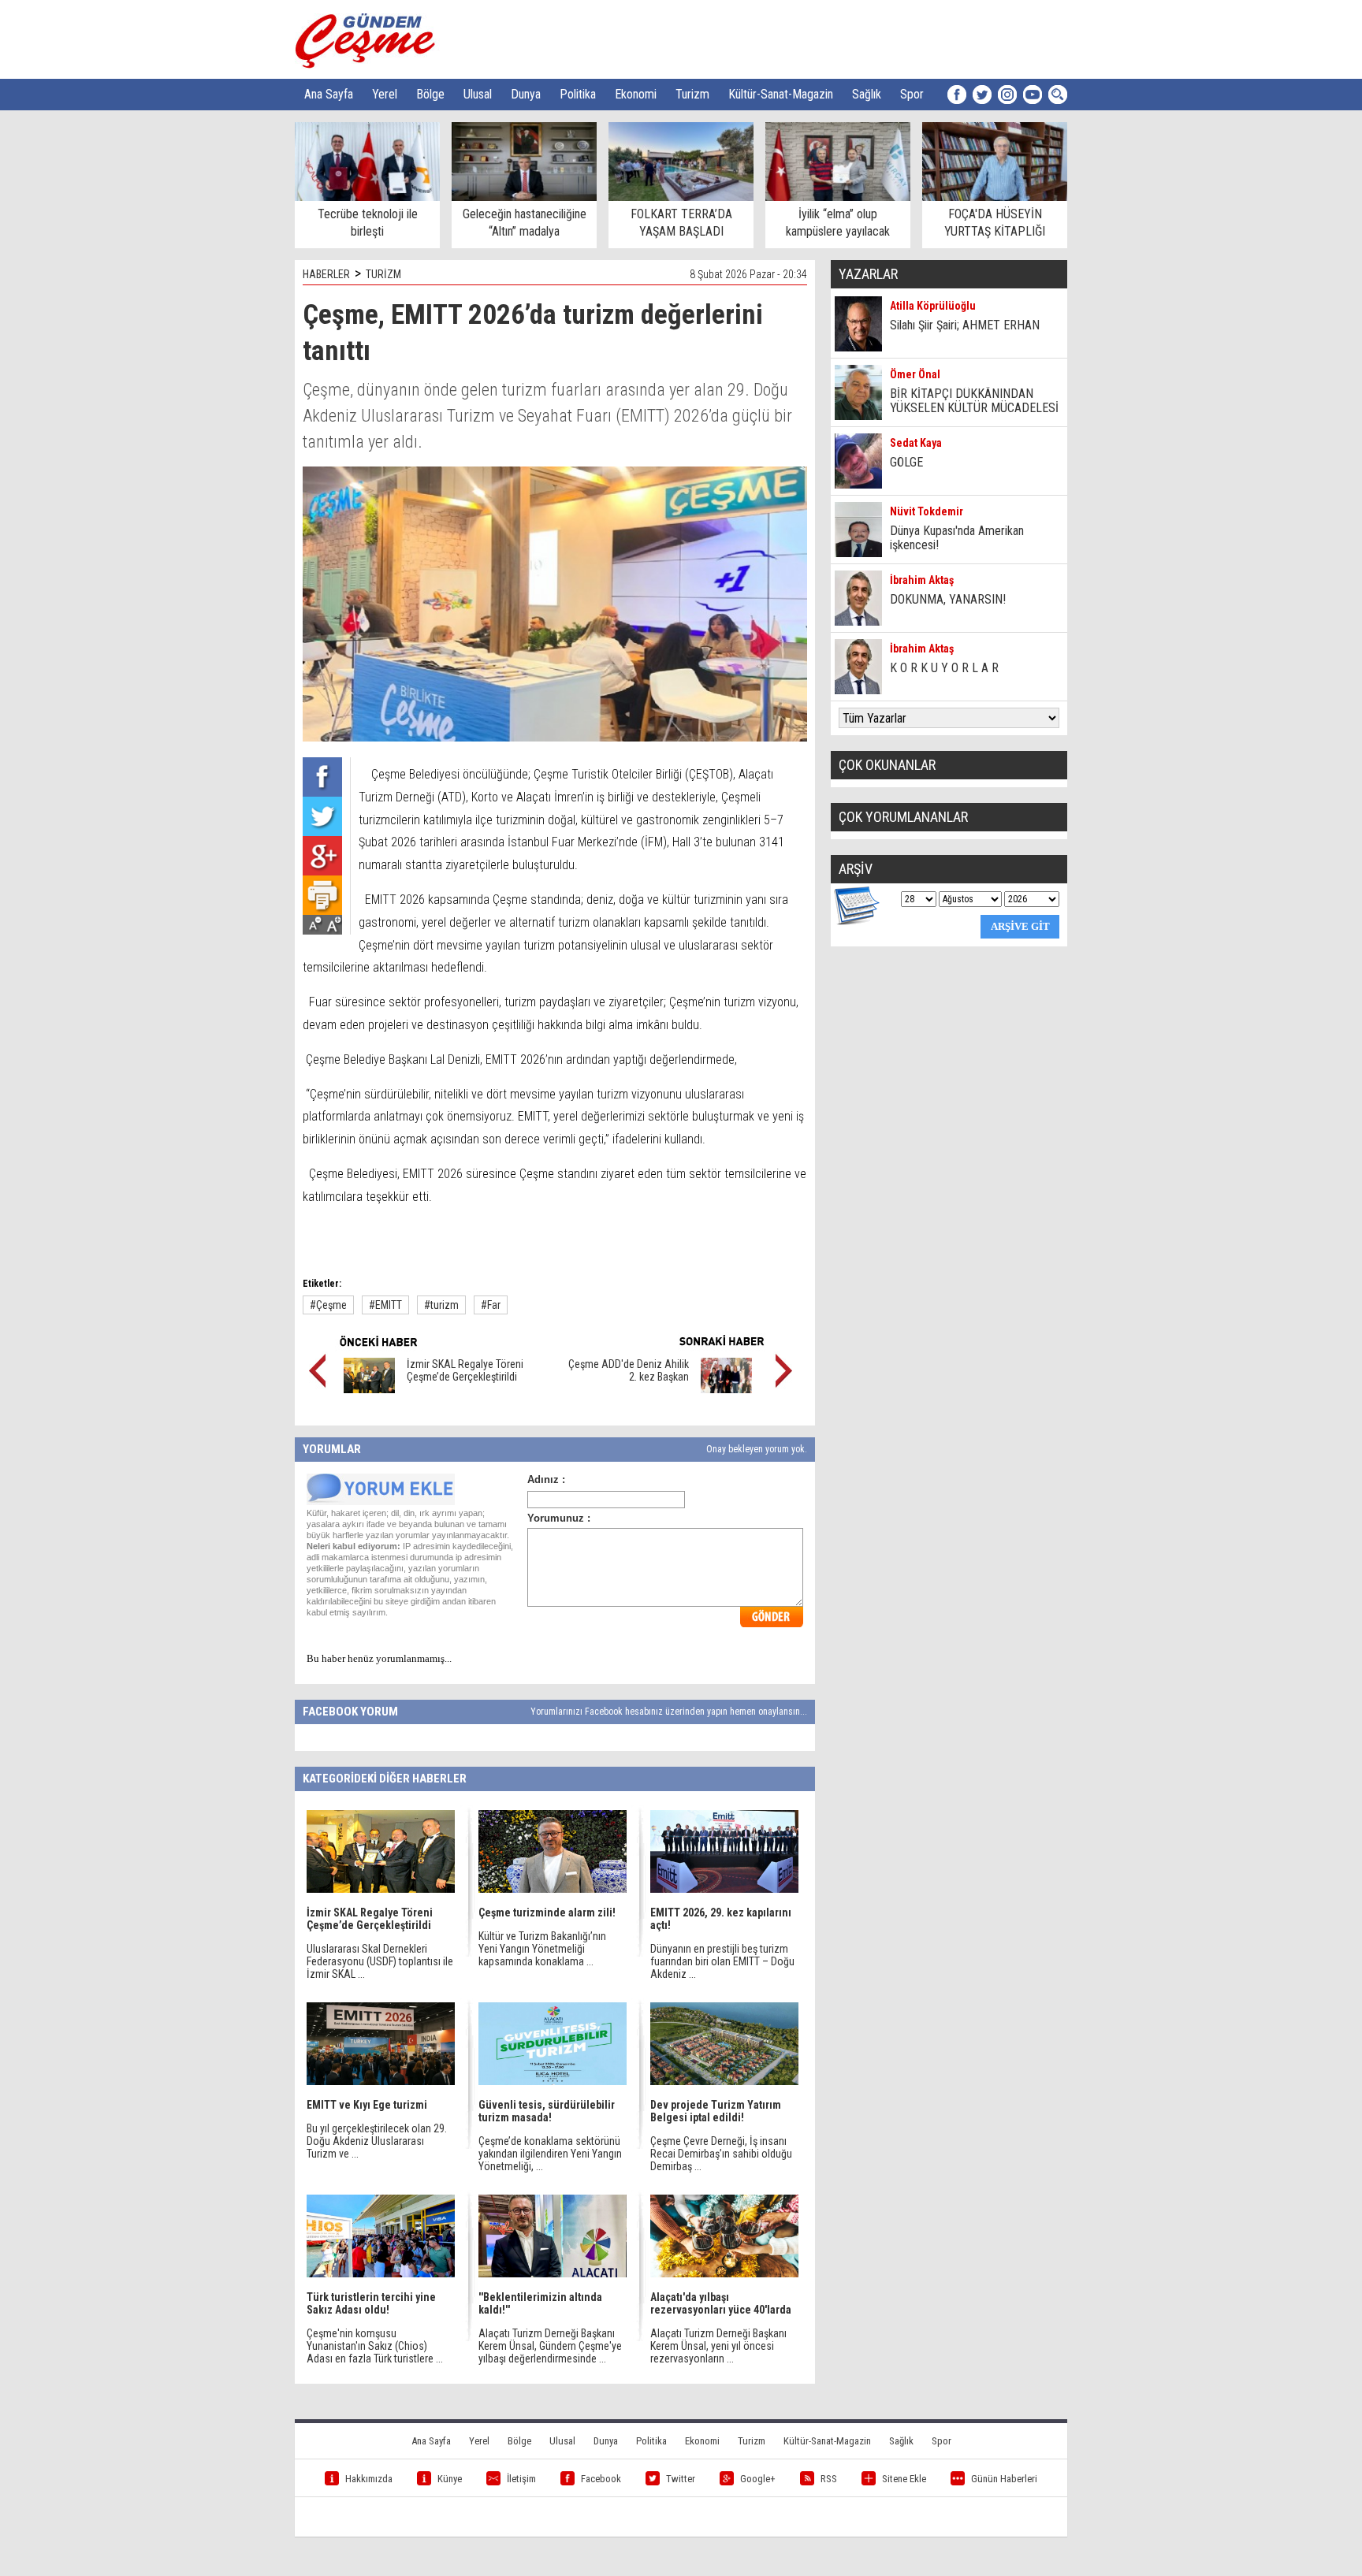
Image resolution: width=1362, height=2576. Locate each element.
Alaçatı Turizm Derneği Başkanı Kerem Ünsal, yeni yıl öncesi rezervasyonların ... (718, 2346)
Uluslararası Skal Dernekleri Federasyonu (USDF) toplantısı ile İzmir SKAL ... (380, 1961)
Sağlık (867, 94)
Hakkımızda (369, 2479)
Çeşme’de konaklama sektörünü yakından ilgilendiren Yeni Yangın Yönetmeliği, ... (550, 2154)
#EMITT (385, 1305)
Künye (450, 2479)
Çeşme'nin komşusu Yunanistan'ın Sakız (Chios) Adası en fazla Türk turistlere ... (375, 2346)
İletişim (521, 2479)
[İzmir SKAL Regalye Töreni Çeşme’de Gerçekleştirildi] (369, 1389)
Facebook (601, 2479)
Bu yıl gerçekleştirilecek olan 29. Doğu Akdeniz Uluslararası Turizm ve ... (377, 2141)
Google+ (758, 2479)
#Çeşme (328, 1305)
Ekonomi (636, 94)
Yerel (385, 94)
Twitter (681, 2479)
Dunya (526, 94)
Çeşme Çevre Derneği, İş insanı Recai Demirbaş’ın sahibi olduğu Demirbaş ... (721, 2154)
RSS (829, 2479)
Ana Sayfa (329, 94)
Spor (912, 94)
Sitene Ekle (904, 2479)
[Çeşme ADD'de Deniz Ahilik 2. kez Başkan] (726, 1389)
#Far (491, 1305)
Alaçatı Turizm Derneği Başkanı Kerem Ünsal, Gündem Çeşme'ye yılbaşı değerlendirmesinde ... (550, 2346)
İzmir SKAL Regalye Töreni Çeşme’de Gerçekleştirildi (465, 1370)
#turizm (441, 1305)
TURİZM (383, 274)
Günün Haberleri (1004, 2479)
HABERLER (326, 274)
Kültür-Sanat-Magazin (781, 94)
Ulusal (478, 94)
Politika (578, 94)
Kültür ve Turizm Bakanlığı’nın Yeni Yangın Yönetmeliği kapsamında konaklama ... (542, 1949)
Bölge (430, 94)
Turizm (692, 94)
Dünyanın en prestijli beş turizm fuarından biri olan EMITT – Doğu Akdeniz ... (722, 1961)
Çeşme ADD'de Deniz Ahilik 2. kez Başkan (629, 1370)
